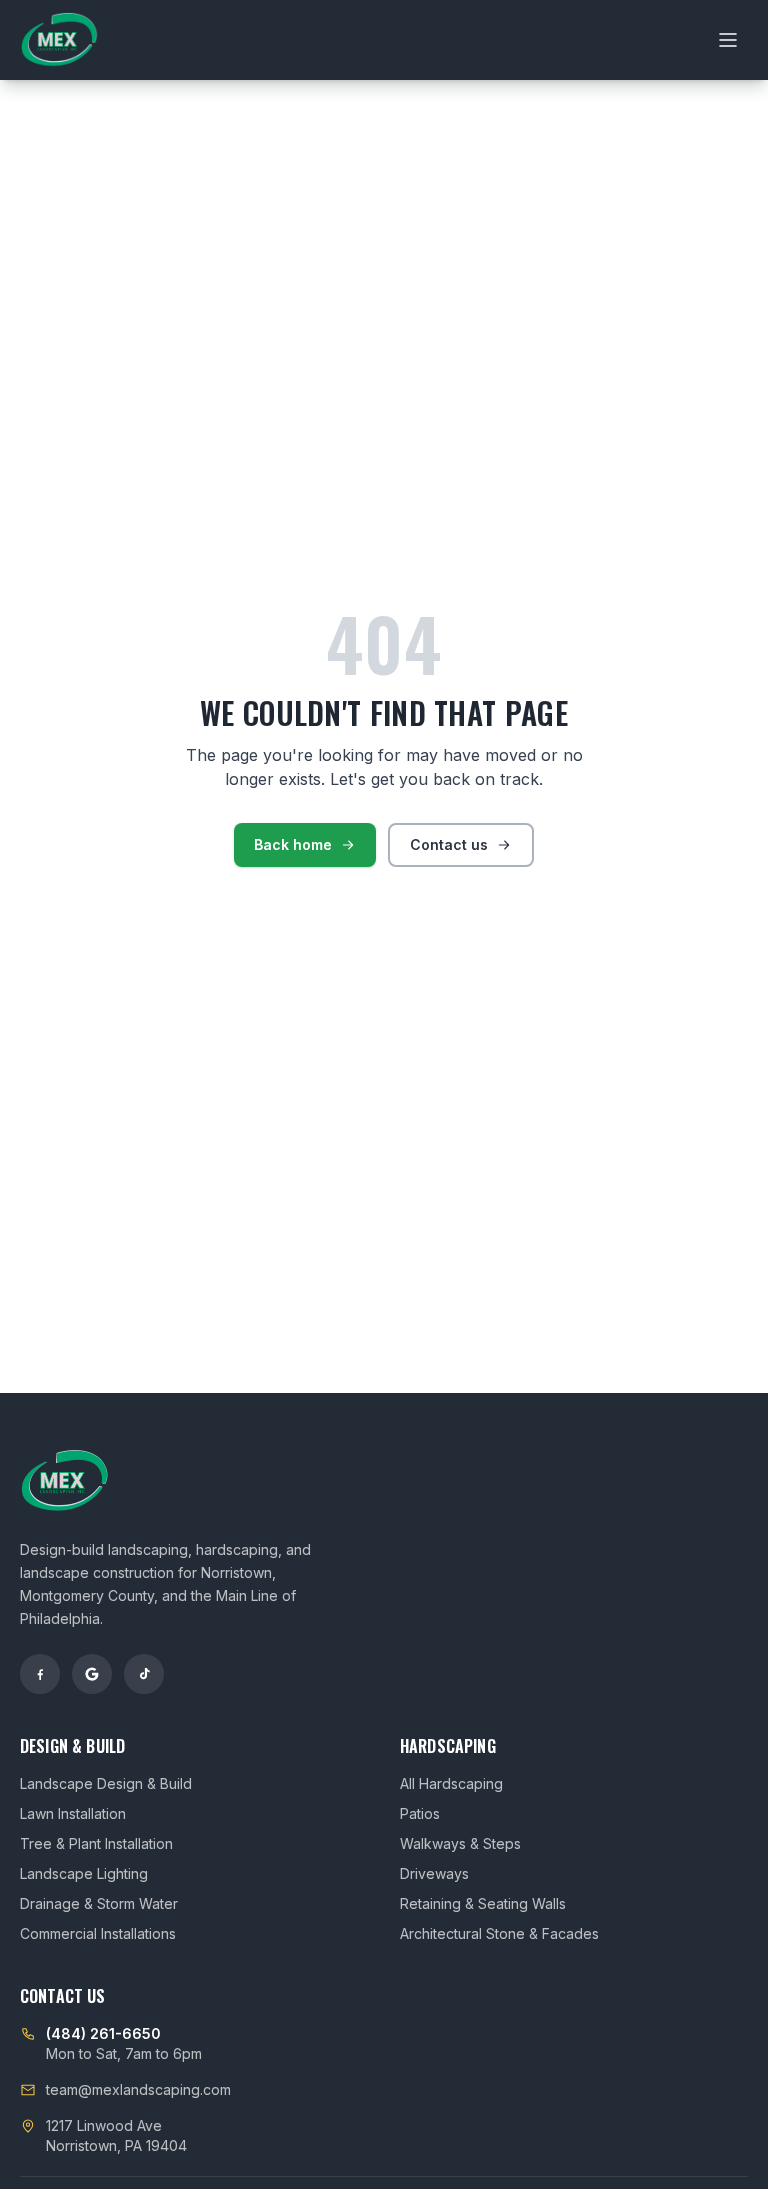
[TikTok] (144, 1674)
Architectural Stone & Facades (499, 1933)
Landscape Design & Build (106, 1783)
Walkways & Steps (460, 1843)
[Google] (92, 1674)
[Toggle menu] (728, 40)
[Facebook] (40, 1674)
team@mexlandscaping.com (138, 2089)
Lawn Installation (73, 1813)
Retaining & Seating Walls (483, 1903)
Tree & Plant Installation (96, 1843)
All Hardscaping (451, 1783)
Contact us (449, 844)
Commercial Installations (98, 1933)
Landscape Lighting (84, 1873)
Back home (293, 844)
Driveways (434, 1873)
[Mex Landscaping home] (59, 40)
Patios (420, 1813)
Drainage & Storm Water (99, 1903)
